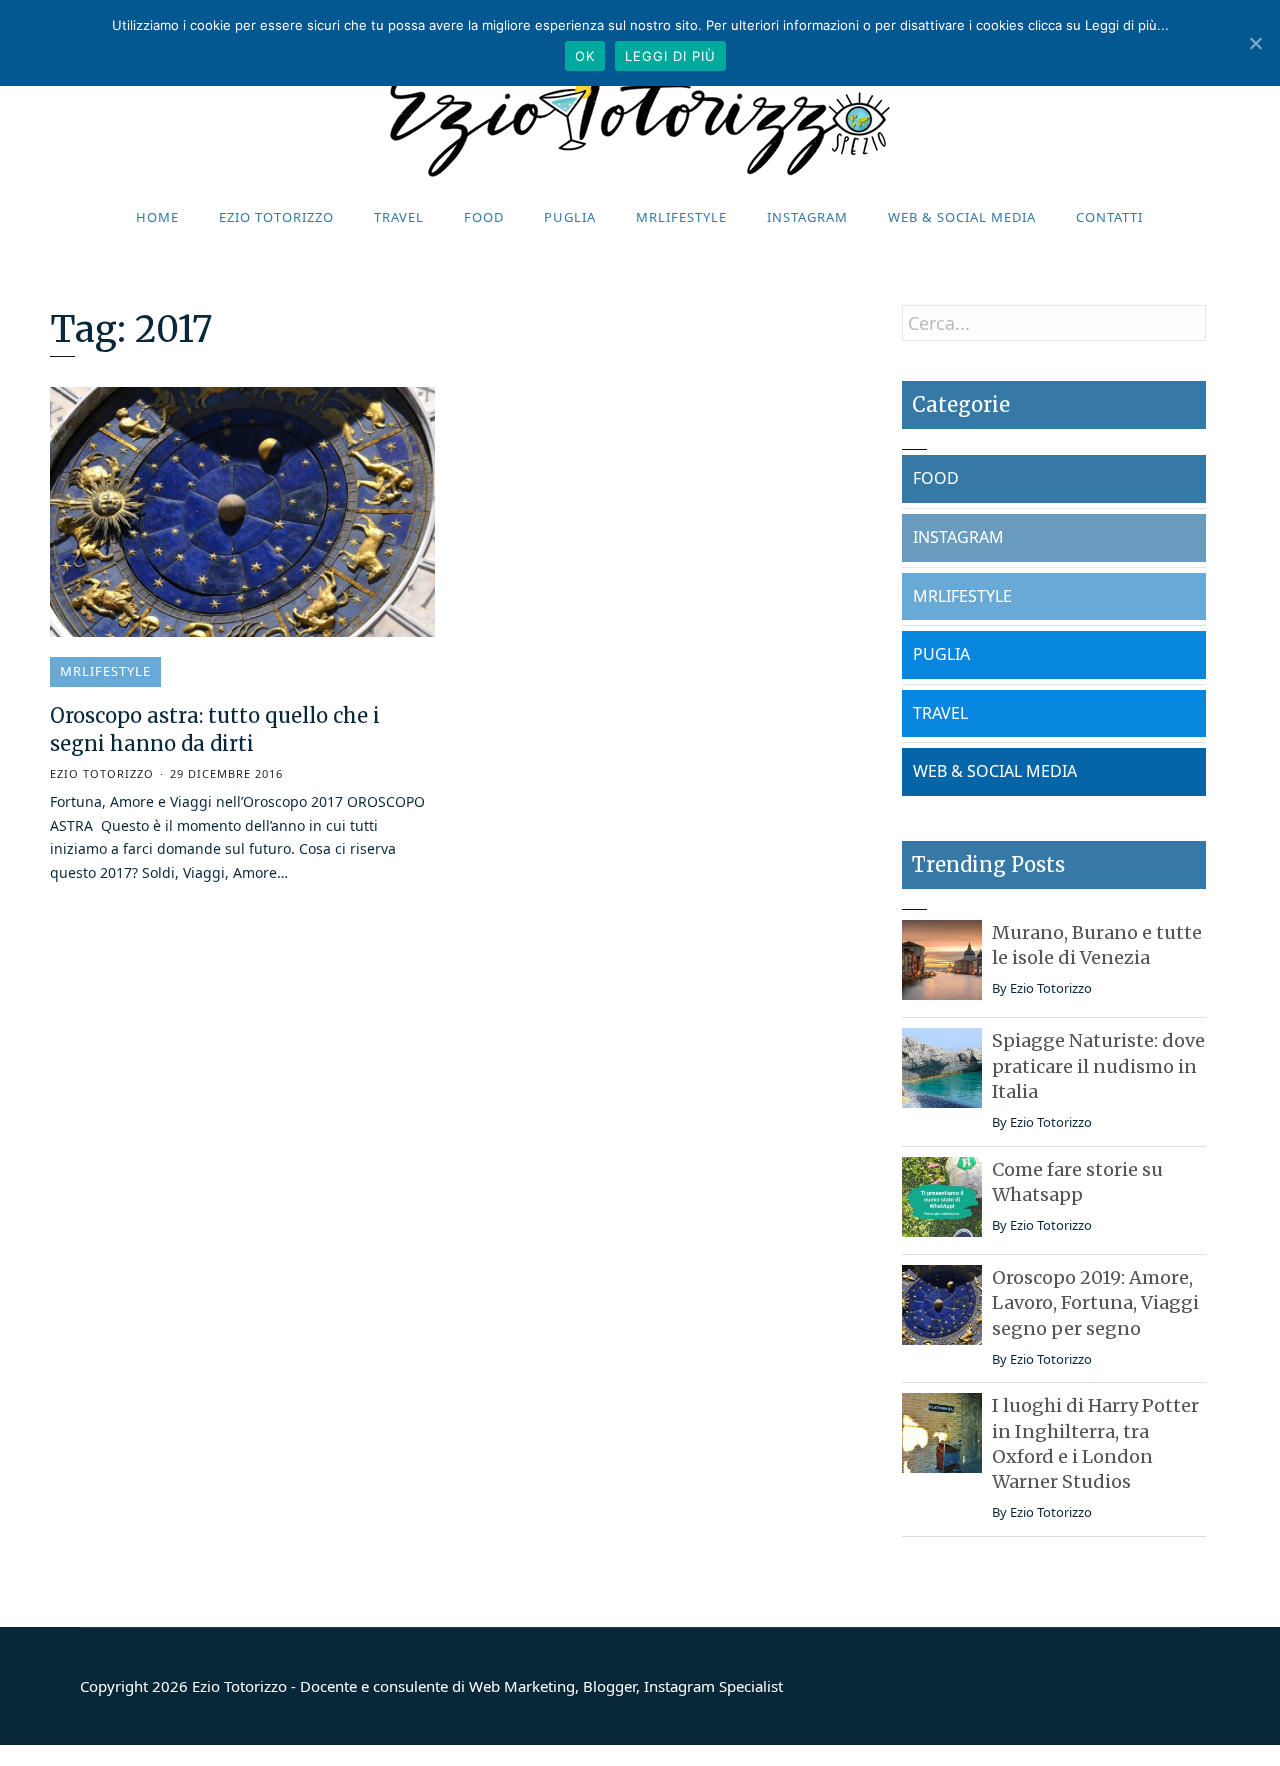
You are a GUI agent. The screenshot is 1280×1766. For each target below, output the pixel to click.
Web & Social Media (962, 217)
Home (157, 217)
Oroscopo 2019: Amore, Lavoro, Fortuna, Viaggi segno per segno (1095, 1302)
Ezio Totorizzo (276, 217)
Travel (399, 217)
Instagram (807, 217)
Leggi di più (670, 56)
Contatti (1109, 217)
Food (484, 217)
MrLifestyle (681, 217)
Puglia (570, 217)
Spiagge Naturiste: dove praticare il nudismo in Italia (1098, 1065)
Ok (585, 56)
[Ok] (1255, 43)
